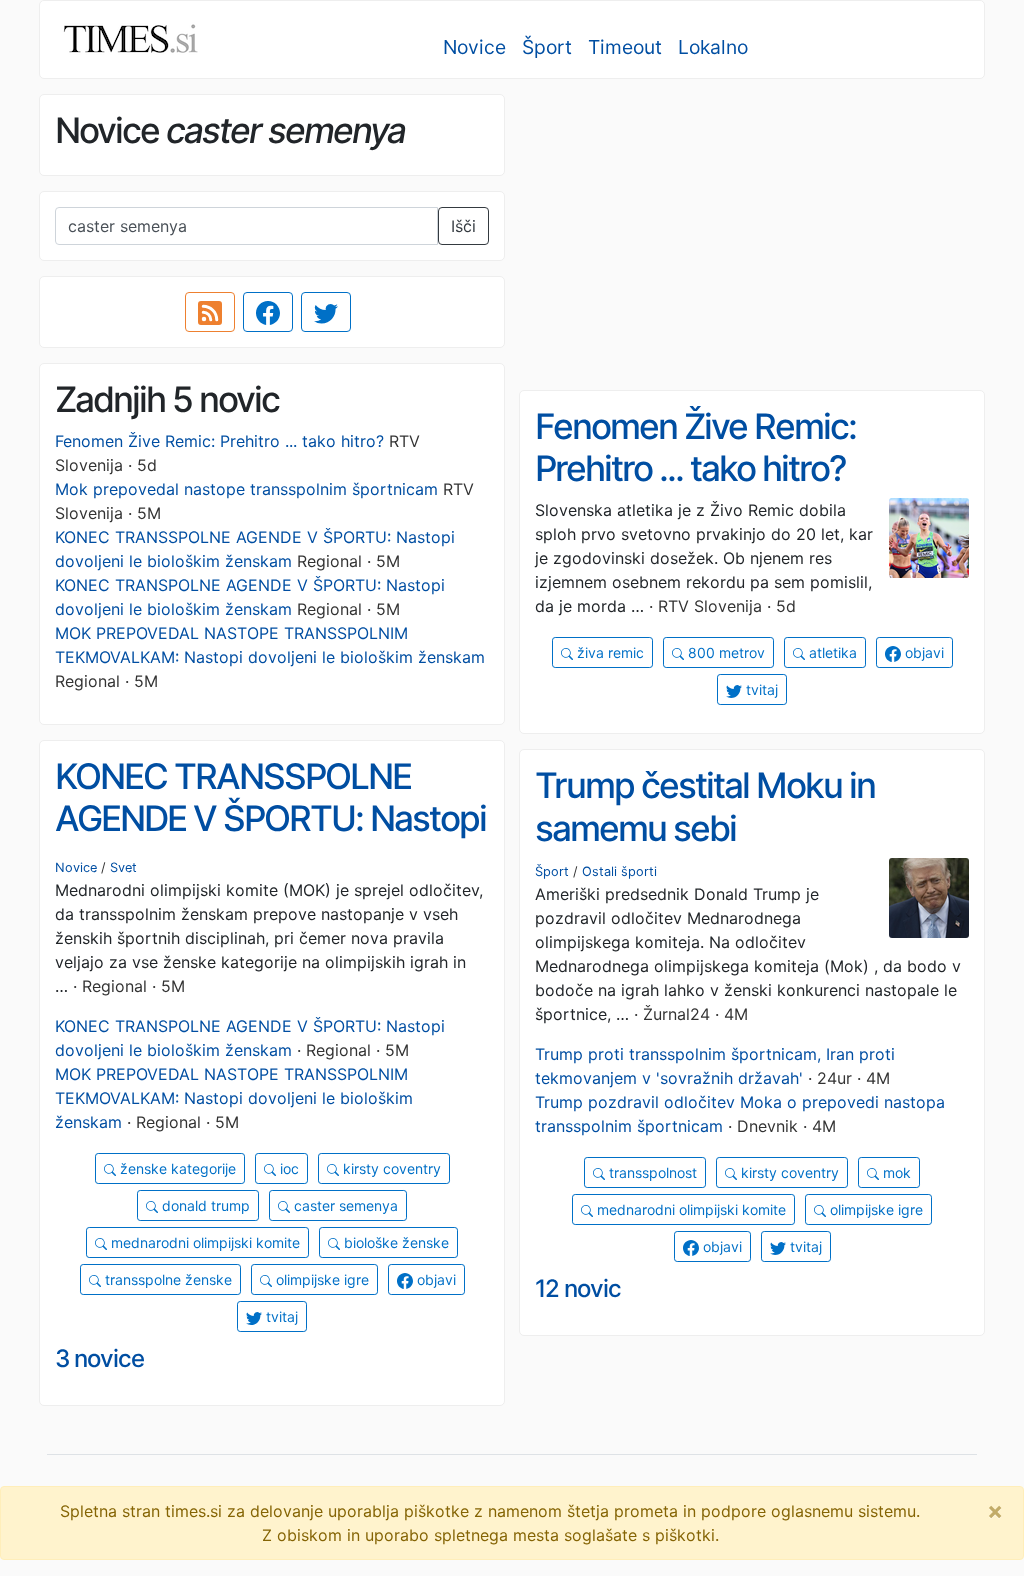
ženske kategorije (176, 1168)
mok (895, 1172)
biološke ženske (394, 1242)
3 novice (99, 1358)
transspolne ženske (166, 1279)
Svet (123, 867)
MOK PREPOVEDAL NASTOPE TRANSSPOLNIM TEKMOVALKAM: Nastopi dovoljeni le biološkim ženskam (234, 1098)
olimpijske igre (320, 1279)
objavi (922, 652)
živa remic (608, 652)
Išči (463, 226)
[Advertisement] (752, 235)
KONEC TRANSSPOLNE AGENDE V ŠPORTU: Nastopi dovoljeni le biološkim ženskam (270, 840)
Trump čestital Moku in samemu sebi (705, 806)
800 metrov (724, 652)
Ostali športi (619, 871)
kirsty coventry (390, 1168)
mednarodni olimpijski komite (203, 1242)
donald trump (204, 1205)
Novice (474, 47)
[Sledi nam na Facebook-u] (268, 312)
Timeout (625, 47)
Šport (547, 47)
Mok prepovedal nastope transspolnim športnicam (246, 489)
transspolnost (651, 1172)
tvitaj (760, 689)
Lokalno (713, 47)
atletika (831, 652)
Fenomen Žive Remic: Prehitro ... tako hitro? (219, 441)
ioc (287, 1168)
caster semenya (344, 1205)
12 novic (578, 1288)
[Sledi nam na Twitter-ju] (326, 312)
